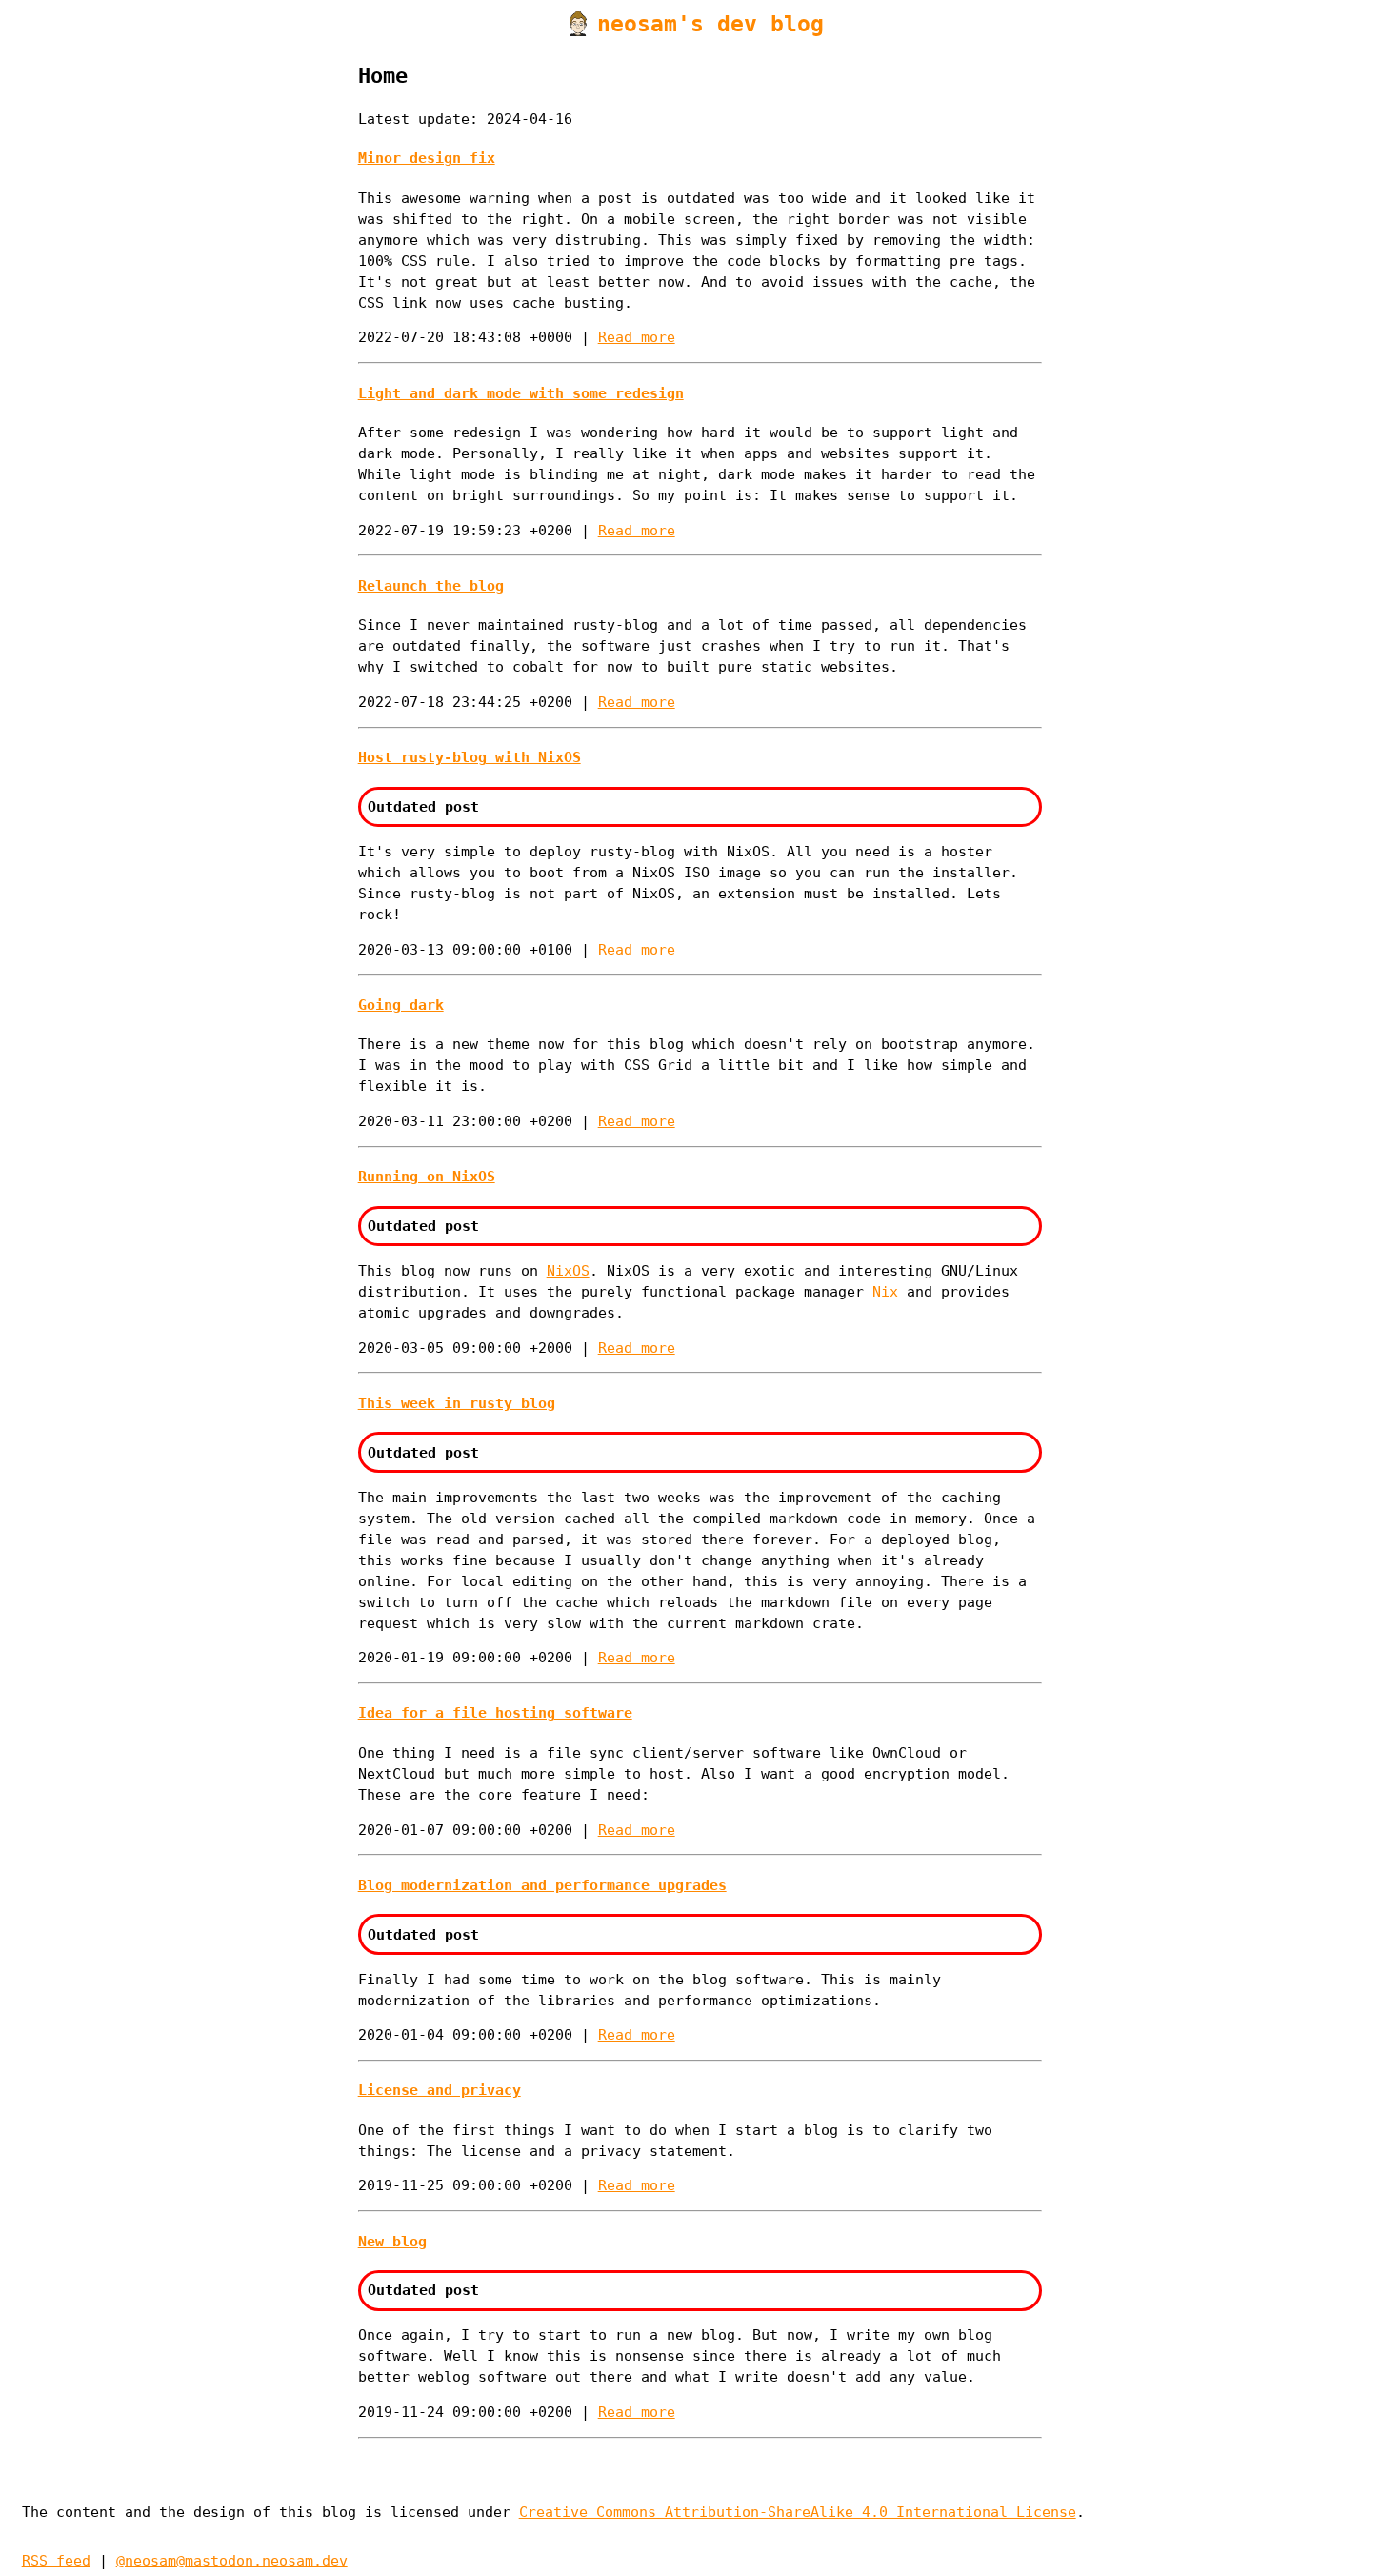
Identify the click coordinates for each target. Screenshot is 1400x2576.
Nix (885, 1291)
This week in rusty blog (457, 1403)
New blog (392, 2241)
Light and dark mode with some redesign (521, 393)
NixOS (568, 1270)
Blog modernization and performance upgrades (542, 1885)
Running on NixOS (427, 1176)
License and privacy (440, 2090)
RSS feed (56, 2560)
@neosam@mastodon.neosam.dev (232, 2560)
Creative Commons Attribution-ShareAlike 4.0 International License (798, 2512)
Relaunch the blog (431, 585)
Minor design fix (427, 158)
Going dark (401, 1005)
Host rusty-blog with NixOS (470, 757)
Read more (637, 337)
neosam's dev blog (710, 24)
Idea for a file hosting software (495, 1712)
